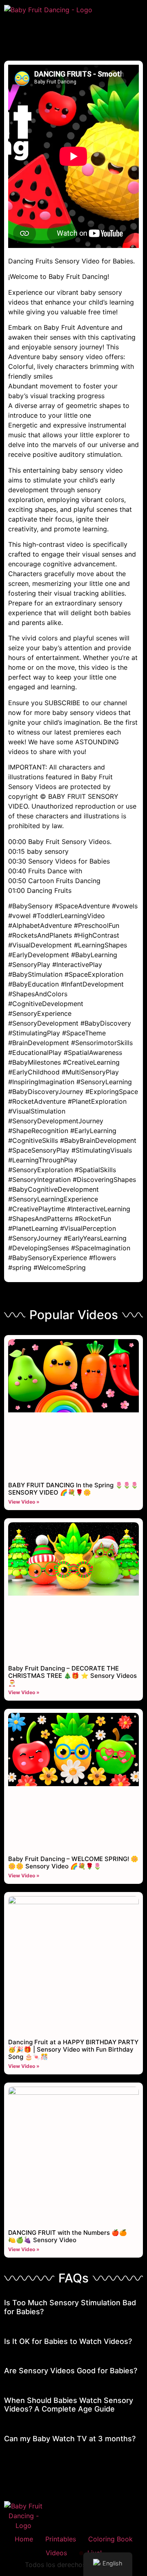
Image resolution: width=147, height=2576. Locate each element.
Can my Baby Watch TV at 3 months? (70, 2439)
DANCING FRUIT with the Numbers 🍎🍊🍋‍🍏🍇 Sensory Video (68, 2236)
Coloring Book (110, 2539)
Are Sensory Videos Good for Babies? (71, 2371)
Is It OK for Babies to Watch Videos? (68, 2341)
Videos (56, 2553)
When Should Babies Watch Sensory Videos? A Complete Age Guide (69, 2405)
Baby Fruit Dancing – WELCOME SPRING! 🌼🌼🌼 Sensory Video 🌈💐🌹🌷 (73, 1862)
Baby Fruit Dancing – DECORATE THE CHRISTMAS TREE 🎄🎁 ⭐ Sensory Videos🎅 (72, 1676)
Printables (61, 2539)
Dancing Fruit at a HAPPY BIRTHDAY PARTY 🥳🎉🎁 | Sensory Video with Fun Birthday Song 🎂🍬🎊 (73, 2049)
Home (24, 2539)
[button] (73, 30)
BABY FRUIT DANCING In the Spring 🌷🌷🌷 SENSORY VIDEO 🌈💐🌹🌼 (73, 1489)
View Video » (24, 1502)
